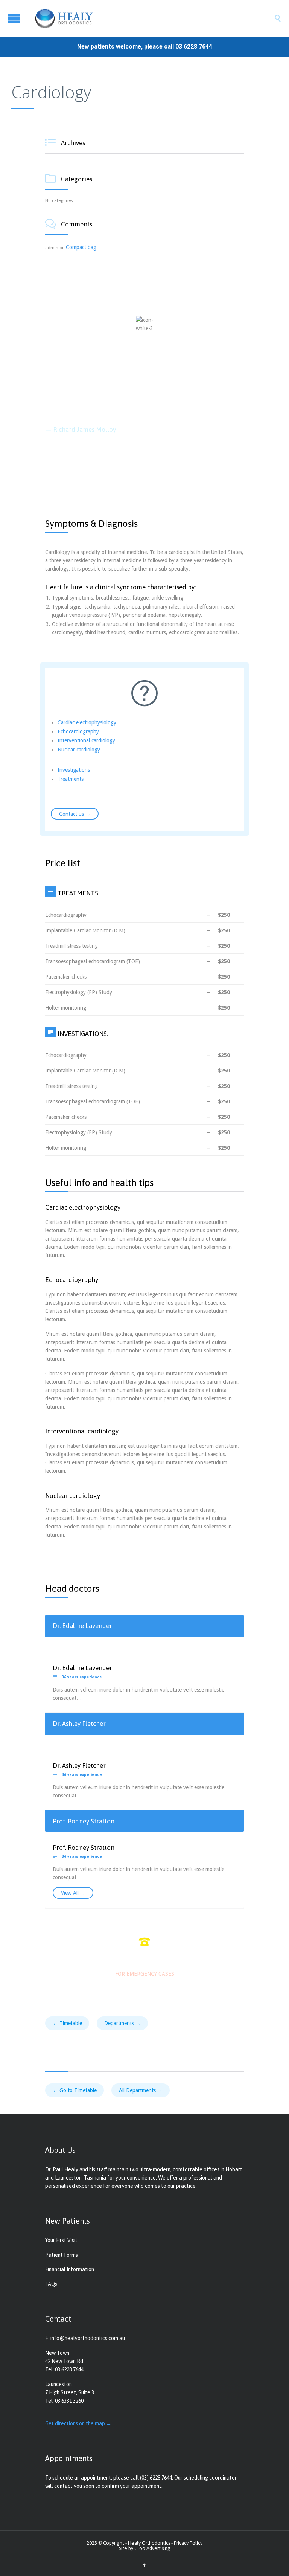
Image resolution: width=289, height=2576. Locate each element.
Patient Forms (62, 2255)
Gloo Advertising (152, 2548)
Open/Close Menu (14, 18)
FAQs (51, 2284)
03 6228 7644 (194, 47)
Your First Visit (61, 2240)
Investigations (74, 770)
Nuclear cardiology (79, 750)
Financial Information (70, 2269)
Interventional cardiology (86, 740)
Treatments (71, 779)
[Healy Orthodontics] (150, 18)
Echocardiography (78, 731)
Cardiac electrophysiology (87, 722)
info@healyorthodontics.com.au (88, 2338)
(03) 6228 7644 (156, 2478)
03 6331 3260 (69, 2401)
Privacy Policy (188, 2543)
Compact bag (81, 247)
